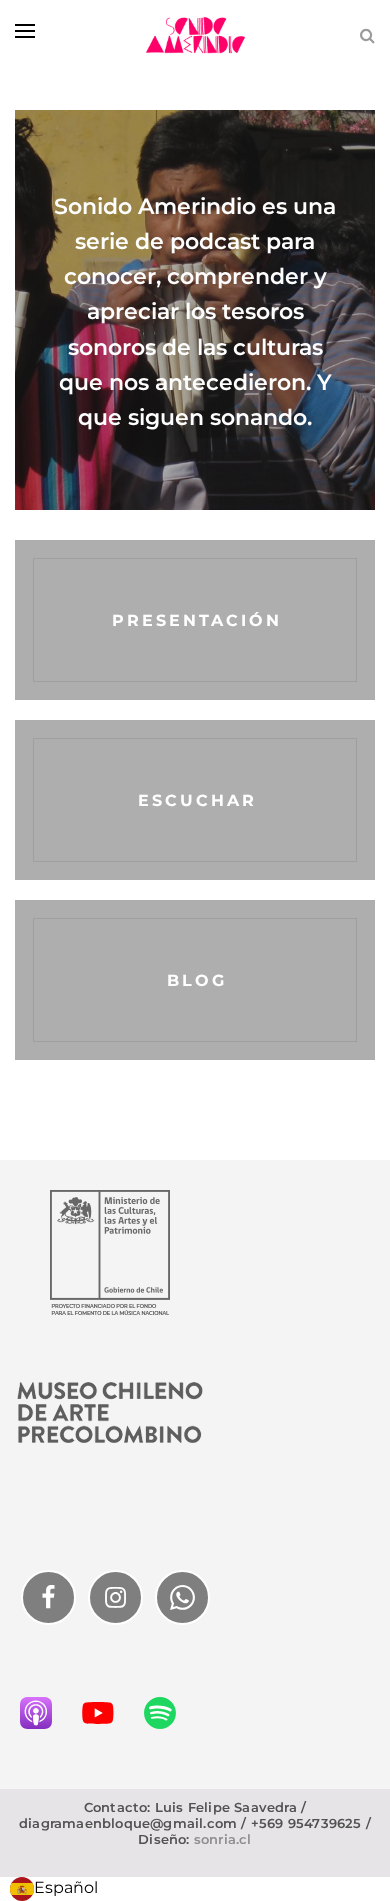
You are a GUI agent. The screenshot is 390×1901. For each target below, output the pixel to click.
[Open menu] (25, 31)
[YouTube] (108, 1713)
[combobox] (54, 1889)
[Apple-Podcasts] (46, 1713)
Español (66, 1887)
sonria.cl (223, 1839)
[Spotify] (170, 1713)
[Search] (367, 35)
